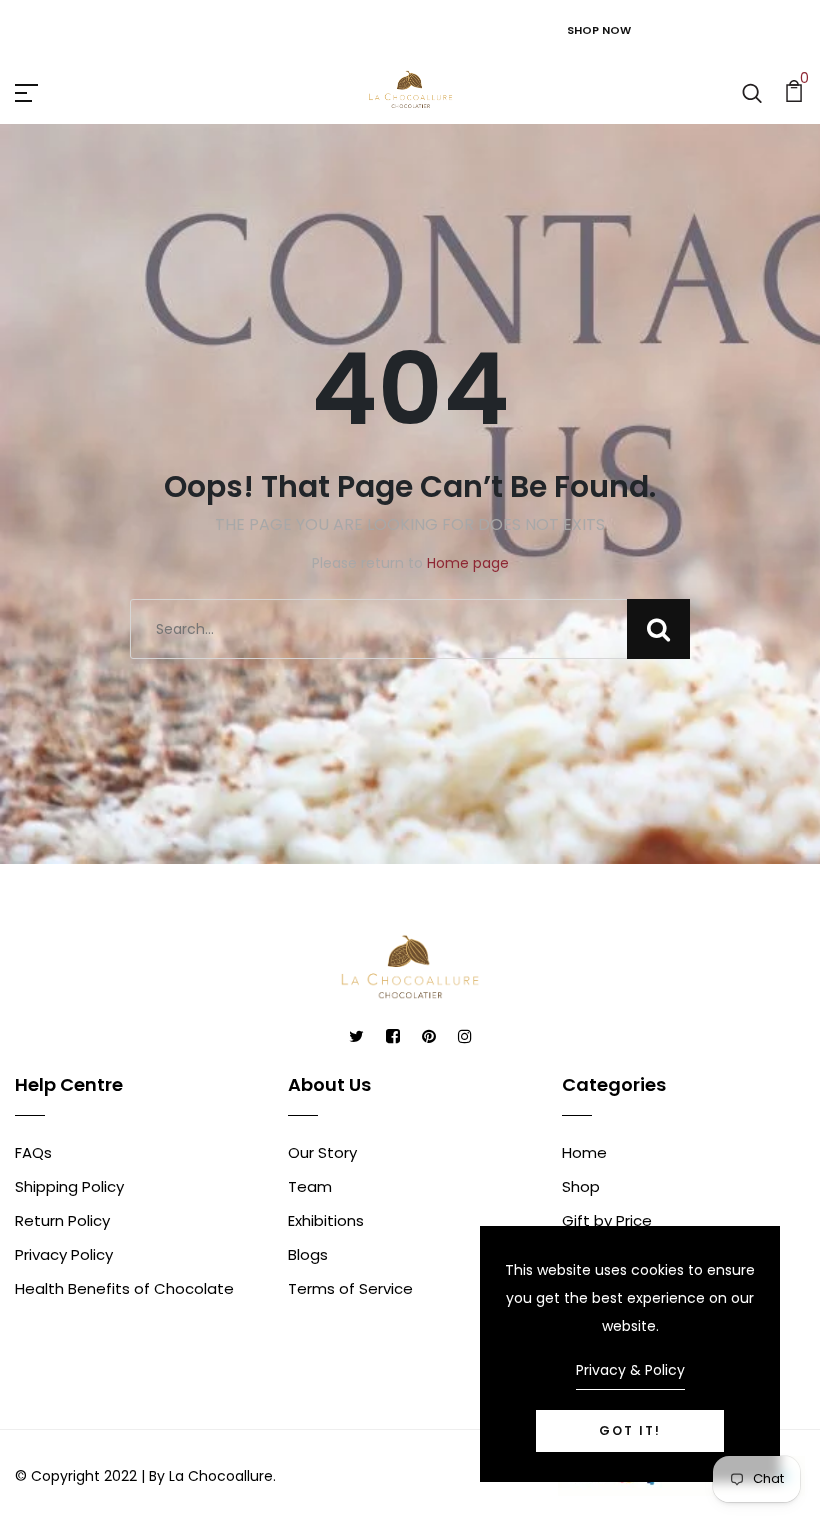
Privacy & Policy (630, 1370)
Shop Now (599, 30)
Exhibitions (326, 1220)
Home (584, 1152)
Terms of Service (350, 1288)
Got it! (630, 1430)
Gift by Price (607, 1220)
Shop (581, 1186)
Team (310, 1186)
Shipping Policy (69, 1186)
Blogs (308, 1254)
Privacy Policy (64, 1254)
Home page (468, 563)
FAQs (33, 1152)
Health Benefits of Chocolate (124, 1288)
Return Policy (62, 1220)
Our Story (322, 1152)
